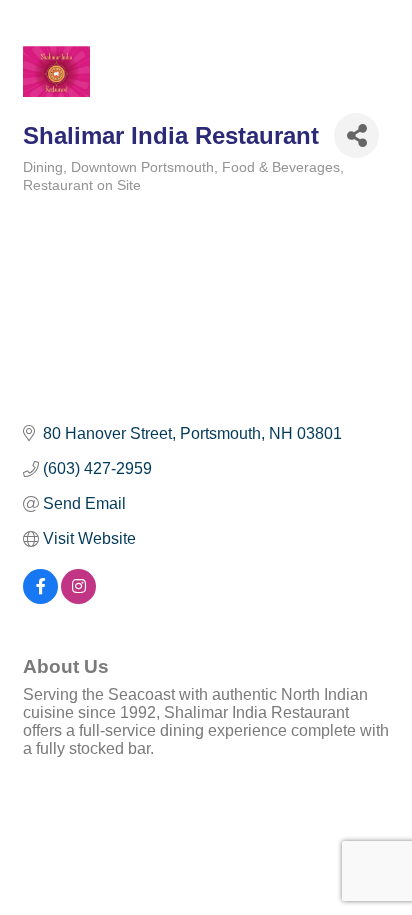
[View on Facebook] (40, 598)
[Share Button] (356, 135)
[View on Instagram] (78, 598)
